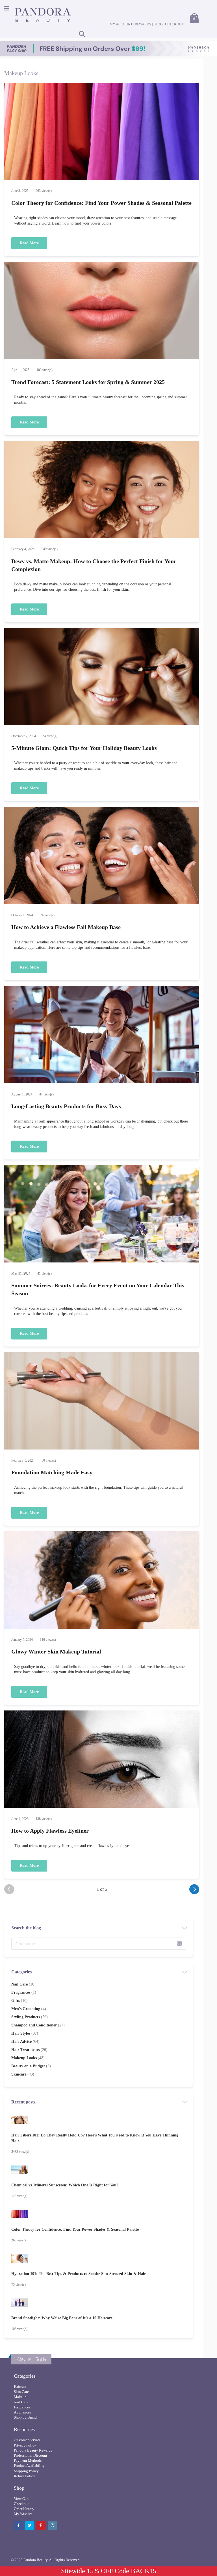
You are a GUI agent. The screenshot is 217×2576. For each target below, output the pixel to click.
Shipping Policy (26, 2471)
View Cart (21, 2499)
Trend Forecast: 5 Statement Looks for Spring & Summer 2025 (88, 382)
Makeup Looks (28, 2058)
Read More (29, 243)
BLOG (158, 24)
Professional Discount (31, 2455)
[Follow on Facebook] (18, 2526)
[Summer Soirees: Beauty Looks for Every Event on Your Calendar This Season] (102, 1215)
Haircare (20, 2387)
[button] (179, 1943)
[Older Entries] (194, 1889)
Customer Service (27, 2440)
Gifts (19, 2001)
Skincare (23, 2074)
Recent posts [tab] (23, 2102)
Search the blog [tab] (26, 1928)
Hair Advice (25, 2042)
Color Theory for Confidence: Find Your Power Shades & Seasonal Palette (101, 203)
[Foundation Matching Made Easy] (102, 1402)
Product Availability (29, 2466)
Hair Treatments (29, 2050)
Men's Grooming (29, 2009)
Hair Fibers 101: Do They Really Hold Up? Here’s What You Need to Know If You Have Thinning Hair (95, 2138)
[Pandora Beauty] (43, 15)
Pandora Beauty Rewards (33, 2450)
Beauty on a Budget (31, 2066)
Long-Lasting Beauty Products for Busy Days (66, 1106)
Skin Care (21, 2392)
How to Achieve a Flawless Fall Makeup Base (66, 927)
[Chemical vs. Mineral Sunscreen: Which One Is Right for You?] (99, 2170)
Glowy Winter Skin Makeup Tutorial (56, 1652)
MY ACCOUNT (121, 24)
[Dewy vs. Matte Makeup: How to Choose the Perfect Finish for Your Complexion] (102, 490)
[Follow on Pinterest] (41, 2526)
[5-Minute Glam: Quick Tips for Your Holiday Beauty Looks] (102, 677)
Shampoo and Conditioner (38, 2025)
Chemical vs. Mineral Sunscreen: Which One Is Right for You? (65, 2185)
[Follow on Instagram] (52, 2526)
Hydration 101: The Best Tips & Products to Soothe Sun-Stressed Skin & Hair (79, 2274)
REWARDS (143, 24)
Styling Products (30, 2017)
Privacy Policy (25, 2445)
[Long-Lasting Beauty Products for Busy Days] (102, 1035)
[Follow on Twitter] (30, 2526)
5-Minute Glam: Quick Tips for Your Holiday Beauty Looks (84, 748)
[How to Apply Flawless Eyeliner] (102, 1760)
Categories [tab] (21, 1972)
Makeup (20, 2397)
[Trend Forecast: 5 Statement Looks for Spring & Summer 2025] (102, 311)
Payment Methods (28, 2460)
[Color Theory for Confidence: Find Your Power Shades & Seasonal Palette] (102, 132)
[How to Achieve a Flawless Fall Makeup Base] (102, 856)
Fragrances (24, 1992)
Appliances (22, 2412)
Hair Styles (25, 2033)
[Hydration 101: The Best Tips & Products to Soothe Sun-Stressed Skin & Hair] (99, 2259)
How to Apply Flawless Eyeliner (50, 1831)
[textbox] (99, 1944)
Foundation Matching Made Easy (52, 1472)
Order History (24, 2509)
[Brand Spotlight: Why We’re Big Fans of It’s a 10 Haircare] (99, 2303)
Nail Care (23, 1984)
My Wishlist (23, 2514)
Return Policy (24, 2476)
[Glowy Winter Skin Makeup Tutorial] (102, 1581)
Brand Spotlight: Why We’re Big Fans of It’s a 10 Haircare (62, 2318)
